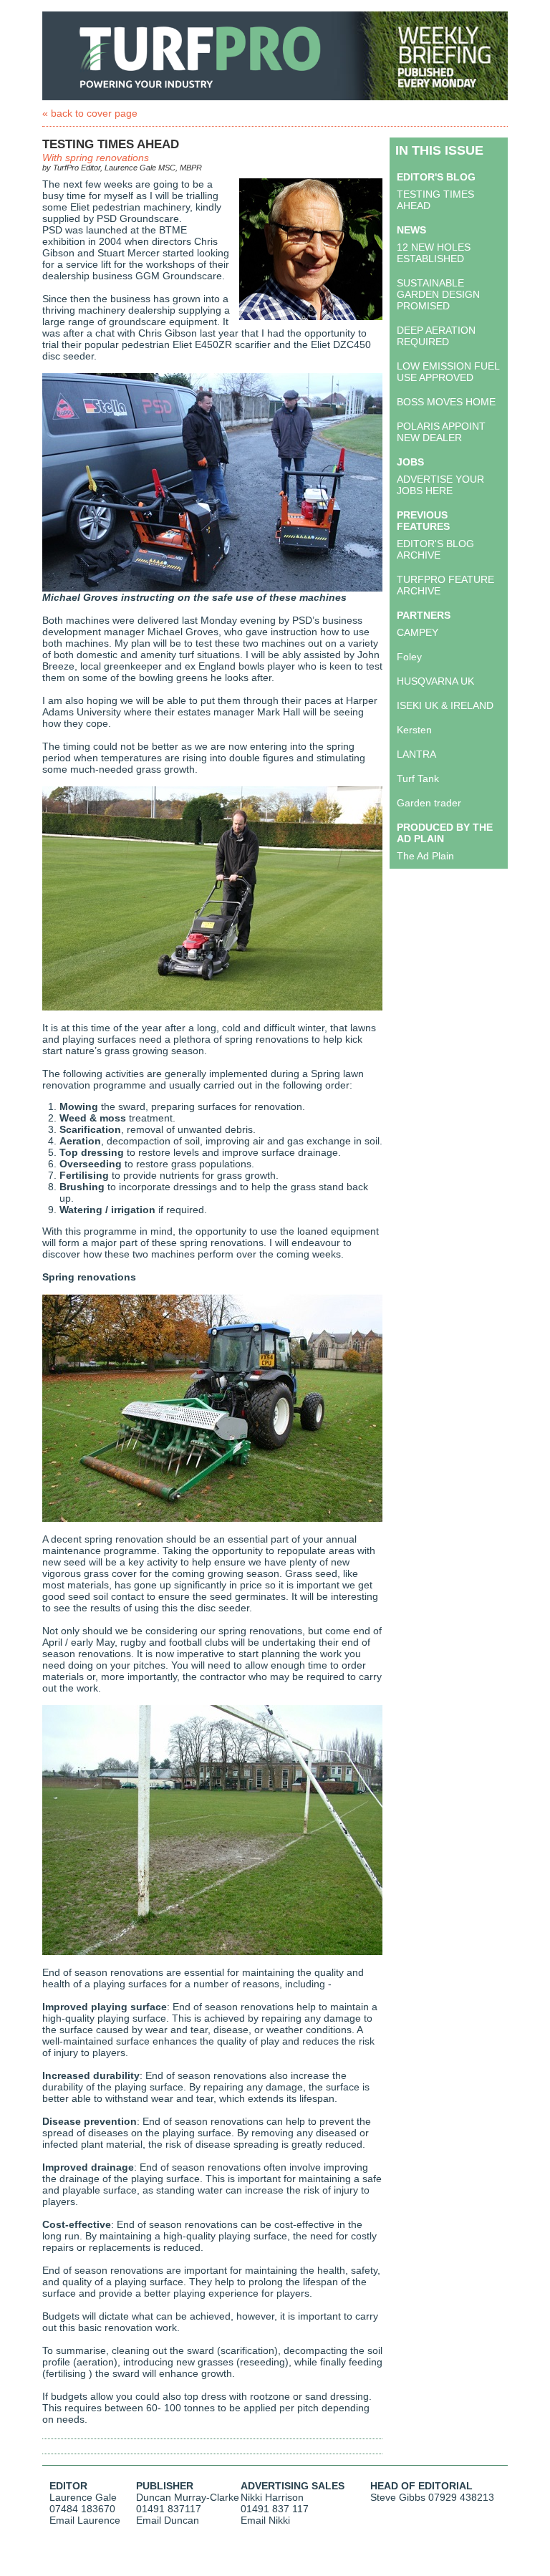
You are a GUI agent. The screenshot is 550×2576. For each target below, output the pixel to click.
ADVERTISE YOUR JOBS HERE (440, 485)
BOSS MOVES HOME (446, 402)
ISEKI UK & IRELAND (445, 705)
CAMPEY (418, 632)
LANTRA (416, 754)
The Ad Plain (425, 856)
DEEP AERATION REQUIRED (436, 336)
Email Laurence (85, 2520)
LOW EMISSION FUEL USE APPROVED (448, 372)
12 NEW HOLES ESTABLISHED (434, 253)
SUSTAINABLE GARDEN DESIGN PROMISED (438, 294)
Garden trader (429, 803)
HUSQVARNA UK (435, 681)
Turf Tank (418, 778)
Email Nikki (265, 2520)
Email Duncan (168, 2520)
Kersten (414, 730)
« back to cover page (90, 113)
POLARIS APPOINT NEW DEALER (441, 432)
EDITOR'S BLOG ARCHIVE (435, 549)
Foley (409, 657)
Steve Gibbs (398, 2497)
